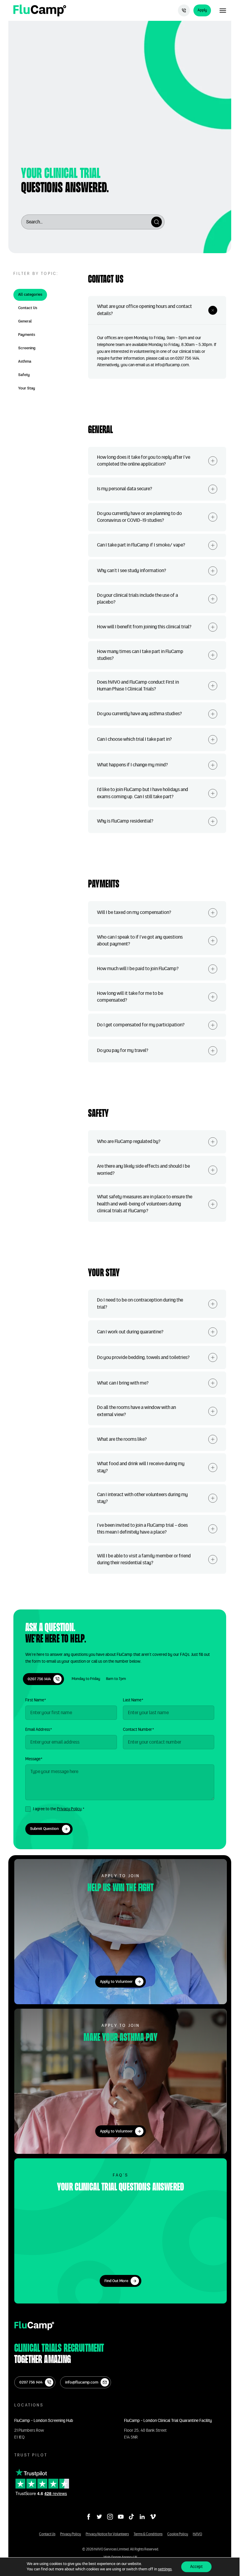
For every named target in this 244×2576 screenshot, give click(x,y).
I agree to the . (59, 1809)
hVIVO (197, 2534)
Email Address (39, 1730)
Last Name (133, 1700)
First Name (36, 1700)
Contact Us (47, 2534)
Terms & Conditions (148, 2534)
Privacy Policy (69, 1809)
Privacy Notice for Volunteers (107, 2534)
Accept (196, 2567)
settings (165, 2569)
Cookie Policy (178, 2534)
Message (34, 1759)
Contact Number (138, 1730)
